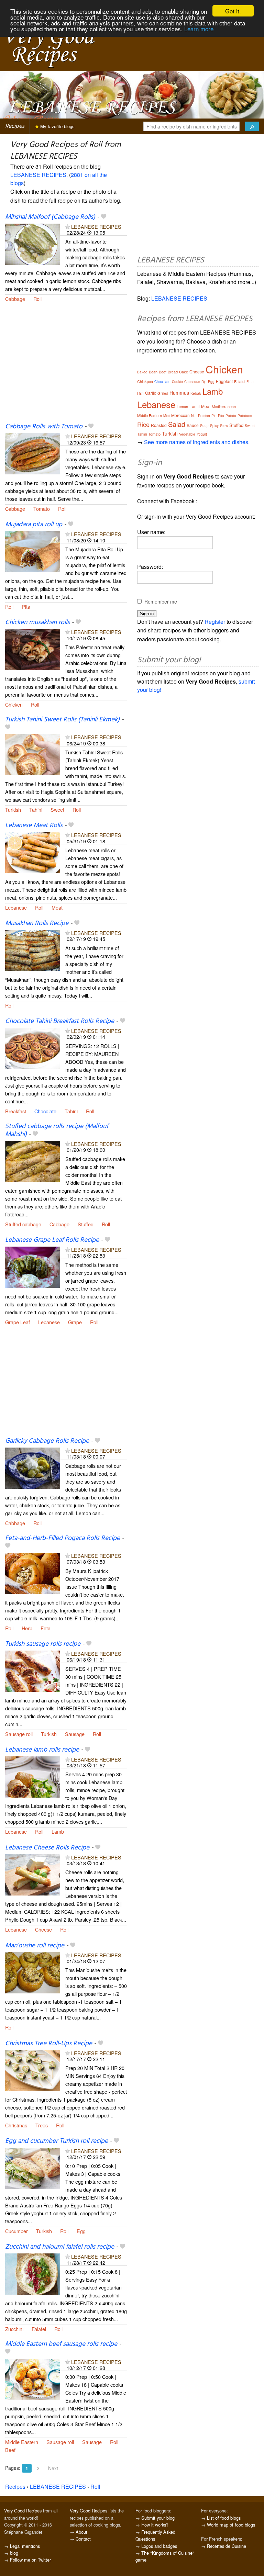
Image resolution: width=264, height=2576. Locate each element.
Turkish (13, 809)
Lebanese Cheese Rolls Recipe (47, 1848)
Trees (42, 2125)
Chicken (14, 704)
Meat (57, 907)
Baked (142, 372)
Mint (167, 416)
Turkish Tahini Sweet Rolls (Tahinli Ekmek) (62, 720)
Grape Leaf (18, 1322)
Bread (173, 372)
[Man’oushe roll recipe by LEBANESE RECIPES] (33, 1972)
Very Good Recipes (23, 2511)
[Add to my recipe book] (104, 217)
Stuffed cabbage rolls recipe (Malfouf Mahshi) (57, 1130)
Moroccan (180, 415)
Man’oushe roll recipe (35, 1946)
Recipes (15, 126)
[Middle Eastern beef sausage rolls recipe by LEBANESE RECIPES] (33, 2379)
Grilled (163, 393)
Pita (26, 606)
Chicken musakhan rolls (37, 622)
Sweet (57, 809)
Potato (231, 416)
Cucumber (16, 2231)
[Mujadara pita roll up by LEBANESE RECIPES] (33, 551)
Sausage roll (19, 1734)
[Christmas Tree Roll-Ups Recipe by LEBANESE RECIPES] (33, 2070)
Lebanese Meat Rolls (34, 825)
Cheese (43, 1929)
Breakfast (16, 1111)
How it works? (155, 2525)
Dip (204, 382)
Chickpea (145, 381)
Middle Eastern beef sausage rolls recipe (61, 2344)
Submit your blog (158, 2518)
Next (53, 2468)
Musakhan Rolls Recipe (37, 923)
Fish (140, 393)
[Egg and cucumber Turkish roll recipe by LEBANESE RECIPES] (33, 2168)
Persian (204, 416)
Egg (81, 2231)
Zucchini (14, 2329)
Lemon (182, 406)
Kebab (196, 393)
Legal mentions (25, 2546)
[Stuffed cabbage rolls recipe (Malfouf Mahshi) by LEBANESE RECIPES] (33, 1161)
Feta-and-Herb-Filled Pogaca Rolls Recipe (63, 1538)
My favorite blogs (57, 126)
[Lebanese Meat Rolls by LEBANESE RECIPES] (33, 852)
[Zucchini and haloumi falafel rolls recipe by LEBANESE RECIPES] (33, 2274)
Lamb (58, 1831)
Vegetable (187, 434)
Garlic (151, 393)
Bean (153, 372)
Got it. (233, 11)
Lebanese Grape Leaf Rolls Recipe (52, 1240)
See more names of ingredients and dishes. (197, 442)
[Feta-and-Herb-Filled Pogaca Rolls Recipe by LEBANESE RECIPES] (33, 1572)
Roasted (159, 425)
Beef (10, 2450)
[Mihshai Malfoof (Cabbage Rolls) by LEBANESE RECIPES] (33, 243)
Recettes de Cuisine (227, 2546)
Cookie (177, 382)
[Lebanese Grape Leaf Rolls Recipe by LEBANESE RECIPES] (33, 1266)
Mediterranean (224, 406)
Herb (27, 1628)
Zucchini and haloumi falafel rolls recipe (60, 2247)
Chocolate (45, 1111)
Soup (204, 426)
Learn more (199, 29)
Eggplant (224, 381)
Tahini (36, 809)
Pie (214, 416)
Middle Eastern (22, 2442)
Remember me (161, 601)
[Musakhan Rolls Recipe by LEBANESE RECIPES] (33, 950)
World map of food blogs (231, 2525)
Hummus (179, 393)
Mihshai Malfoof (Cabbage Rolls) (50, 217)
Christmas (16, 2125)
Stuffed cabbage (23, 1224)
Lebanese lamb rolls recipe (42, 1750)
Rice (143, 424)
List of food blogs (224, 2518)
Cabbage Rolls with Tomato (44, 427)
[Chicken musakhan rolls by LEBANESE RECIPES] (33, 649)
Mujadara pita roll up (34, 525)
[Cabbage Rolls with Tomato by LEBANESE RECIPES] (33, 453)
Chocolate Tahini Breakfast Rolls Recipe (60, 1021)
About (81, 2532)
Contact (83, 2539)
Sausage (75, 1734)
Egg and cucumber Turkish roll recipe (57, 2141)
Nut (194, 416)
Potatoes (245, 416)
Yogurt (202, 434)
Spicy (214, 426)
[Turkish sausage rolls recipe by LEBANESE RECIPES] (33, 1670)
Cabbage (15, 299)
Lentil (195, 406)
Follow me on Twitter (30, 2560)
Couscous (192, 382)
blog (14, 2553)
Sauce (193, 425)
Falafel (39, 2329)
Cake (184, 372)
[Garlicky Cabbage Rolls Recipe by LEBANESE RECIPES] (33, 1467)
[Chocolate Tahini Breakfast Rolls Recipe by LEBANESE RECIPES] (33, 1048)
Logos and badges (159, 2546)
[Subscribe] (68, 227)
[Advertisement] (66, 367)
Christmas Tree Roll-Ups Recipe (49, 2044)
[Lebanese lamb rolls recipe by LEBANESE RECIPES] (33, 1776)
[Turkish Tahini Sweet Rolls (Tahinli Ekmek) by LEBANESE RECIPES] (33, 754)
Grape (75, 1322)
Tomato (42, 509)
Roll (37, 299)
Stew (224, 426)
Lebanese (16, 907)
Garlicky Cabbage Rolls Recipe (47, 1441)
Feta (46, 1628)
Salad (177, 424)
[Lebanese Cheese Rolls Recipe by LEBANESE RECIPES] (33, 1874)
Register (215, 622)
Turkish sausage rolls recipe (43, 1644)
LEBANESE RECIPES (38, 175)
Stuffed (86, 1224)
